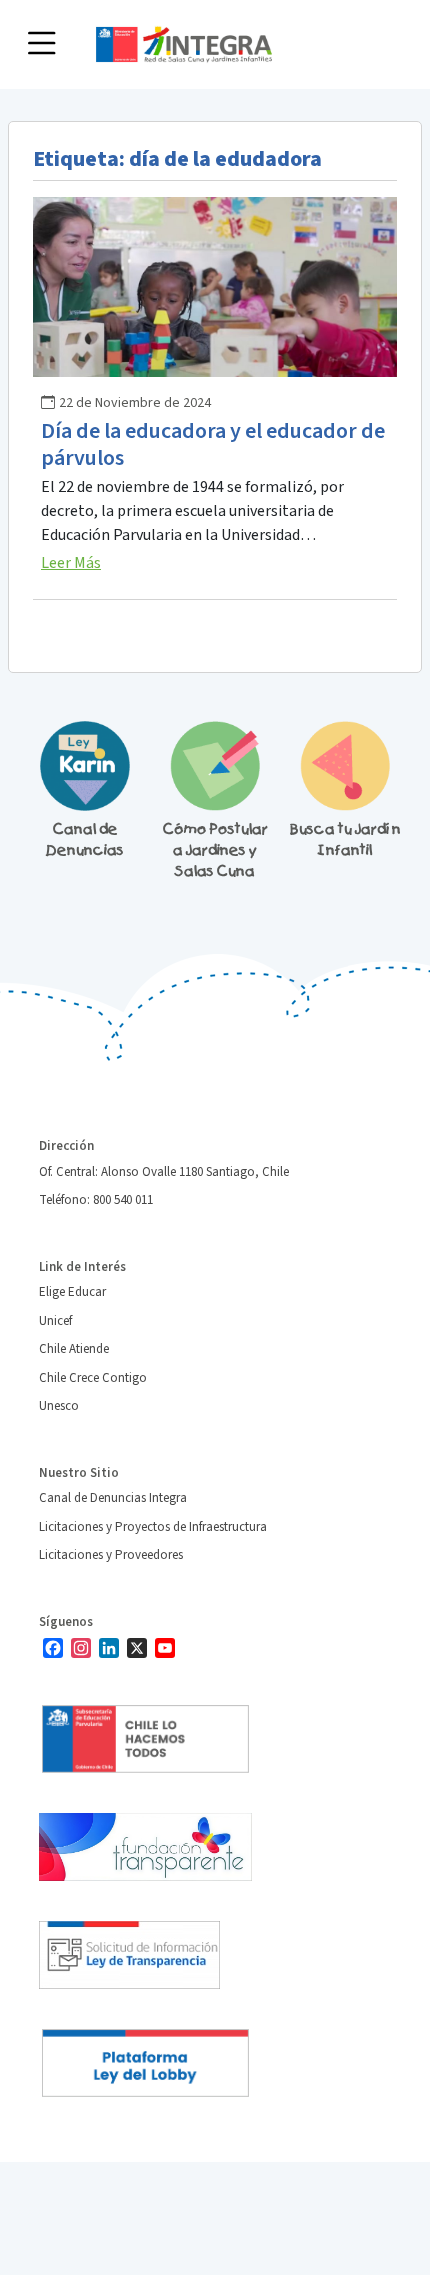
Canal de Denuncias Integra (113, 1498)
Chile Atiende (74, 1349)
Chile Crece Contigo (93, 1378)
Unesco (59, 1406)
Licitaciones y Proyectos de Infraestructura (153, 1527)
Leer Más (71, 563)
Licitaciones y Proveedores (111, 1555)
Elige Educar (72, 1292)
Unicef (55, 1321)
